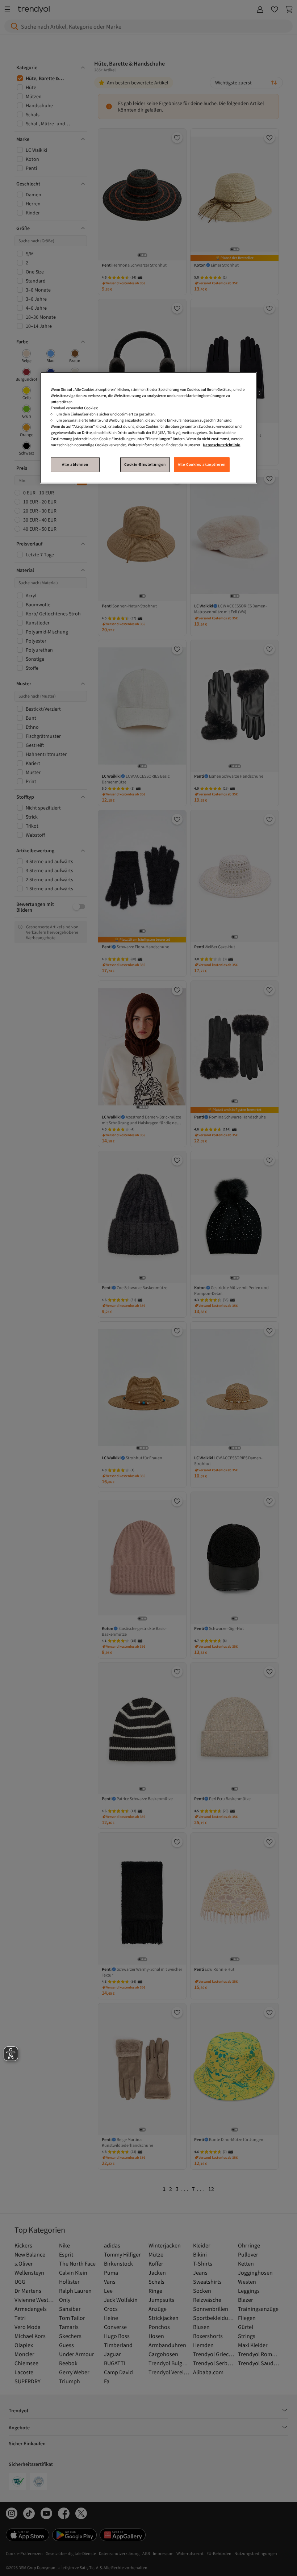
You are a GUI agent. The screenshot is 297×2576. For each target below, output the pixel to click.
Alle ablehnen (75, 464)
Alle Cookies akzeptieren (202, 464)
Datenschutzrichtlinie (221, 445)
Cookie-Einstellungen (145, 464)
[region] (148, 428)
